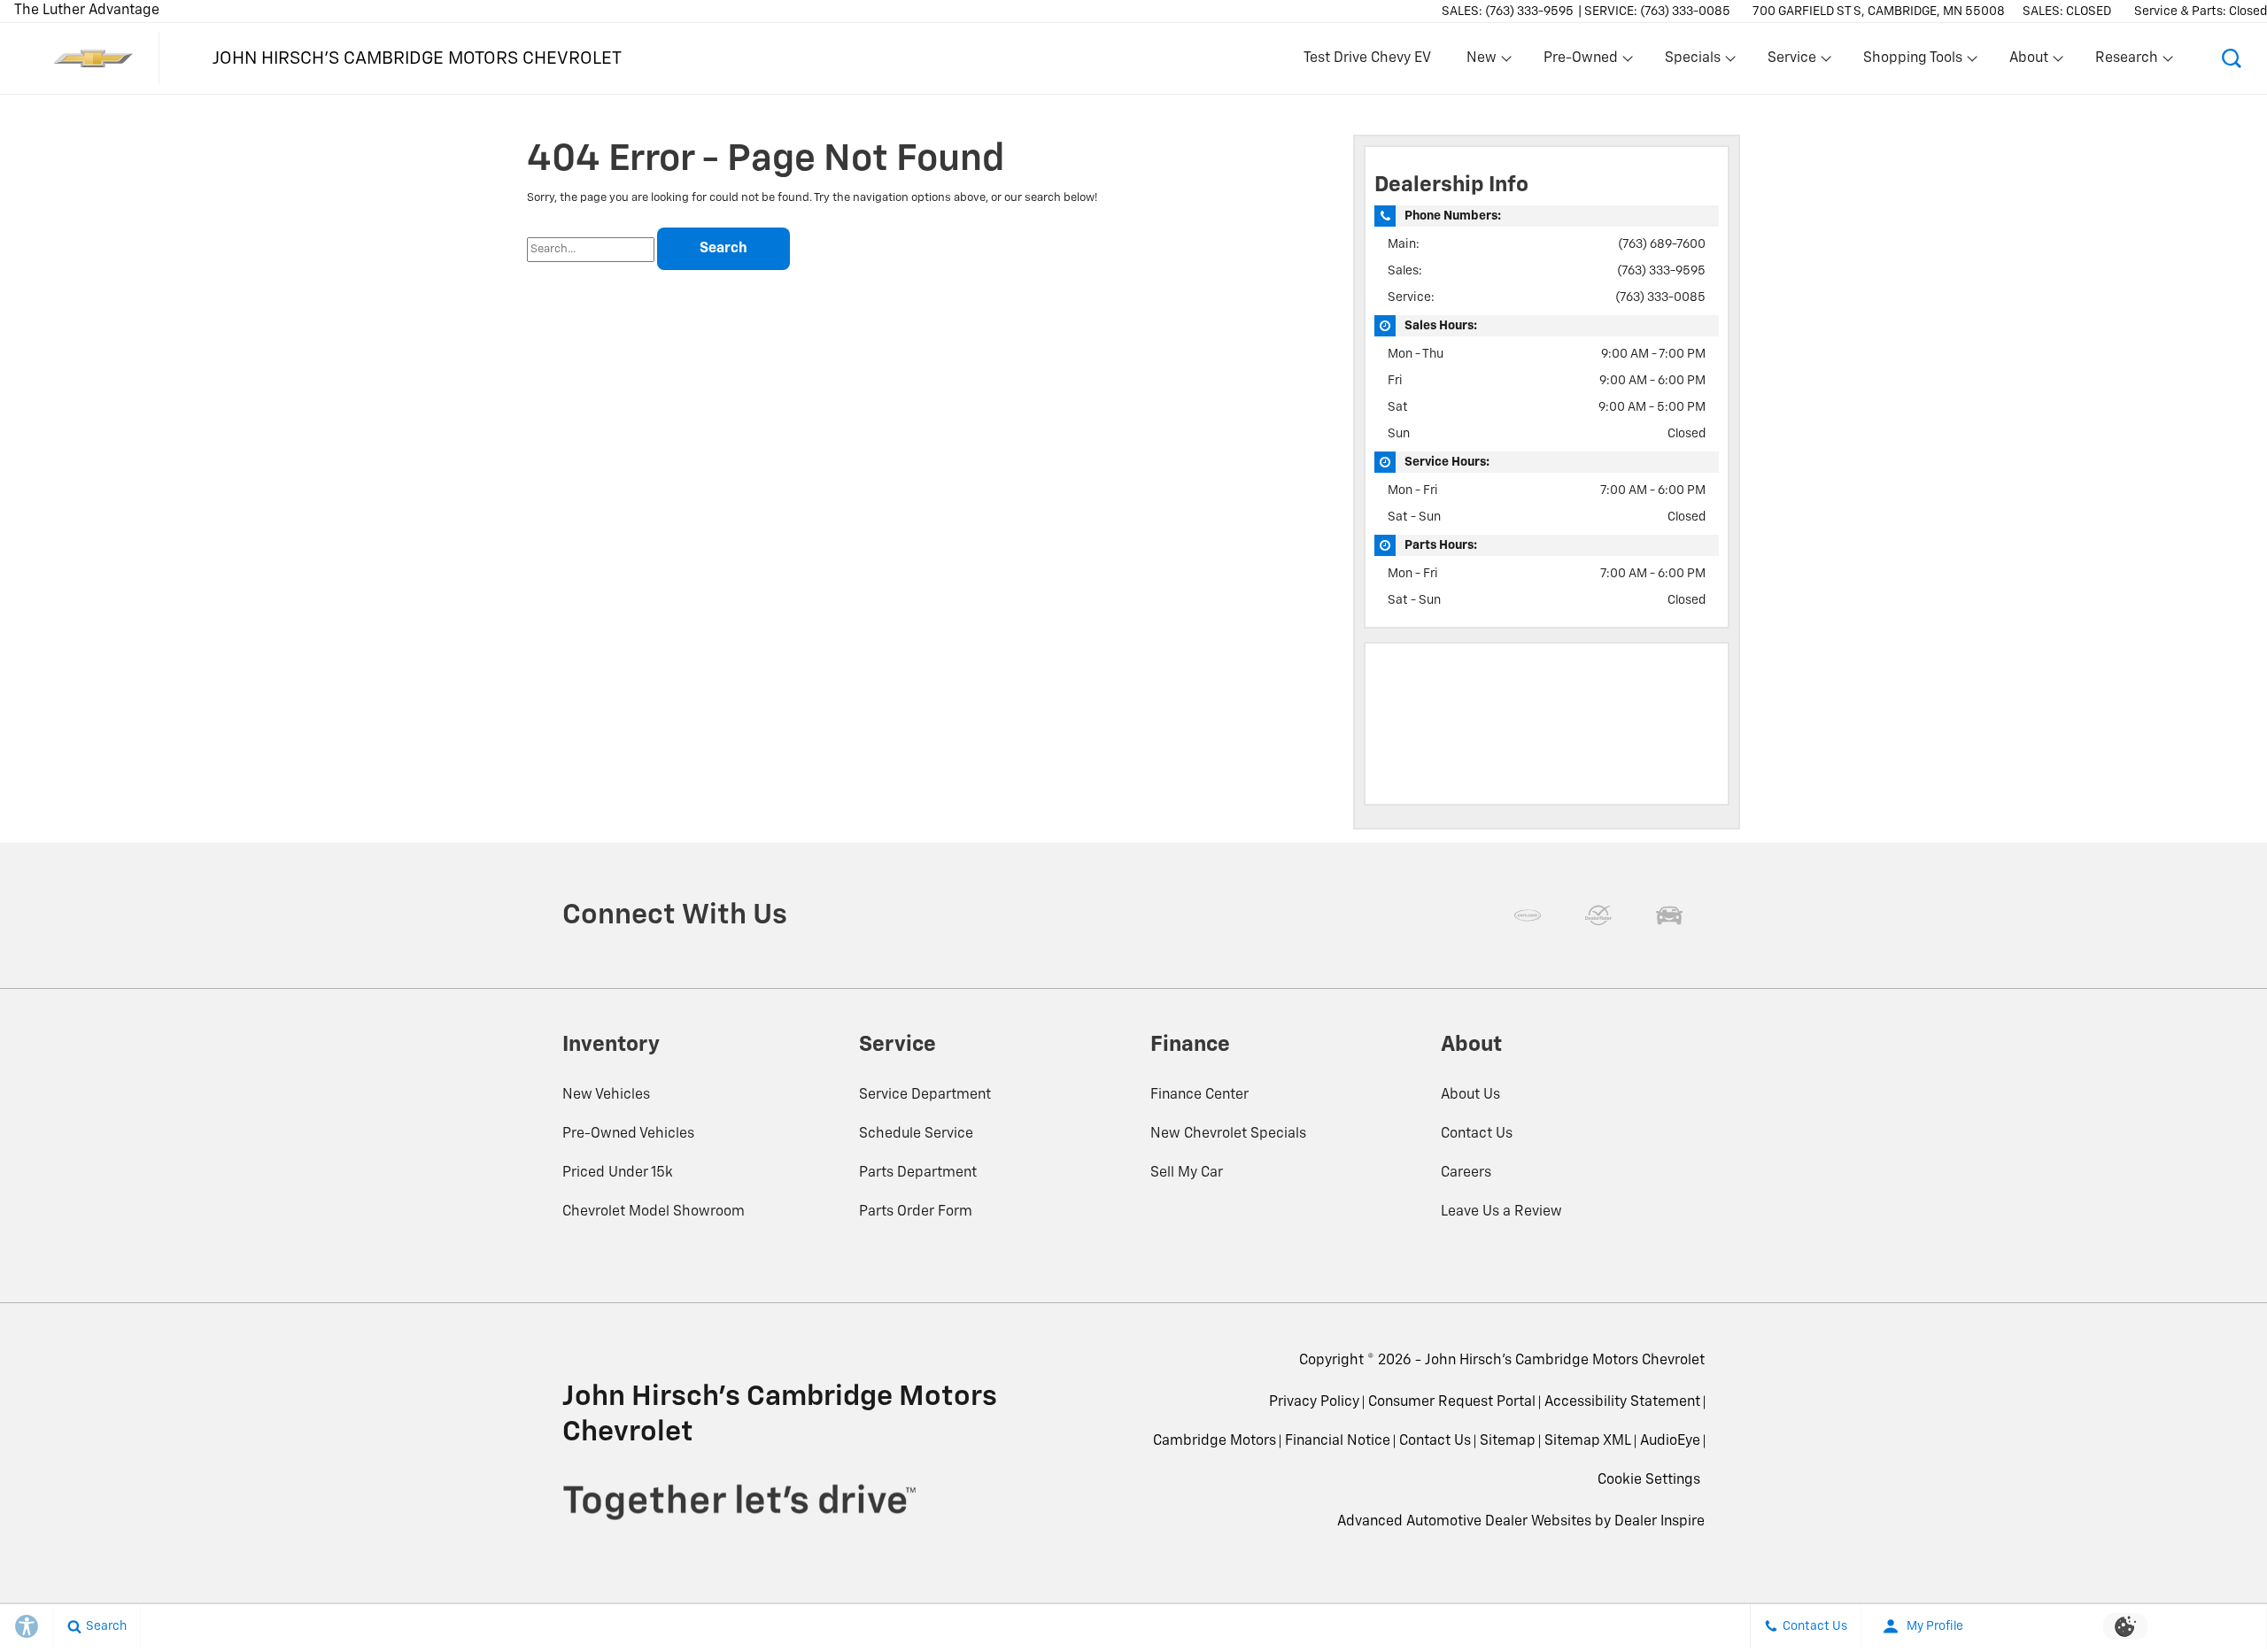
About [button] (2028, 62)
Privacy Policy (1314, 1402)
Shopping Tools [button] (1912, 62)
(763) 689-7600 (1662, 244)
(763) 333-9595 (1661, 271)
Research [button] (2126, 62)
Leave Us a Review (1501, 1212)
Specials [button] (1692, 62)
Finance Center (1199, 1095)
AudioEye (1670, 1441)
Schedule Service (916, 1134)
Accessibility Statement (1622, 1402)
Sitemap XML (1588, 1441)
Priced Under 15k (618, 1173)
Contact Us (1477, 1134)
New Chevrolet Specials (1228, 1134)
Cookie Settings (1649, 1480)
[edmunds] (1669, 915)
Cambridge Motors (1215, 1441)
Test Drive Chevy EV (1367, 58)
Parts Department (918, 1173)
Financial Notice (1338, 1441)
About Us (1470, 1095)
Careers (1466, 1173)
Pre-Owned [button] (1580, 62)
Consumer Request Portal (1452, 1402)
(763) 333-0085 (1660, 297)
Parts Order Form (916, 1212)
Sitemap (1508, 1441)
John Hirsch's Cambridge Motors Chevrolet (1565, 1361)
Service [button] (1791, 62)
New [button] (1484, 62)
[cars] (1528, 915)
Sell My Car (1187, 1173)
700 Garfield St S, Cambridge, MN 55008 (1879, 12)
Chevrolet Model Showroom (654, 1212)
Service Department (925, 1095)
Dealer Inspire (1660, 1522)
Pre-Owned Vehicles (628, 1134)
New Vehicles (606, 1095)
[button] (2232, 58)
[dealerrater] (1598, 915)
